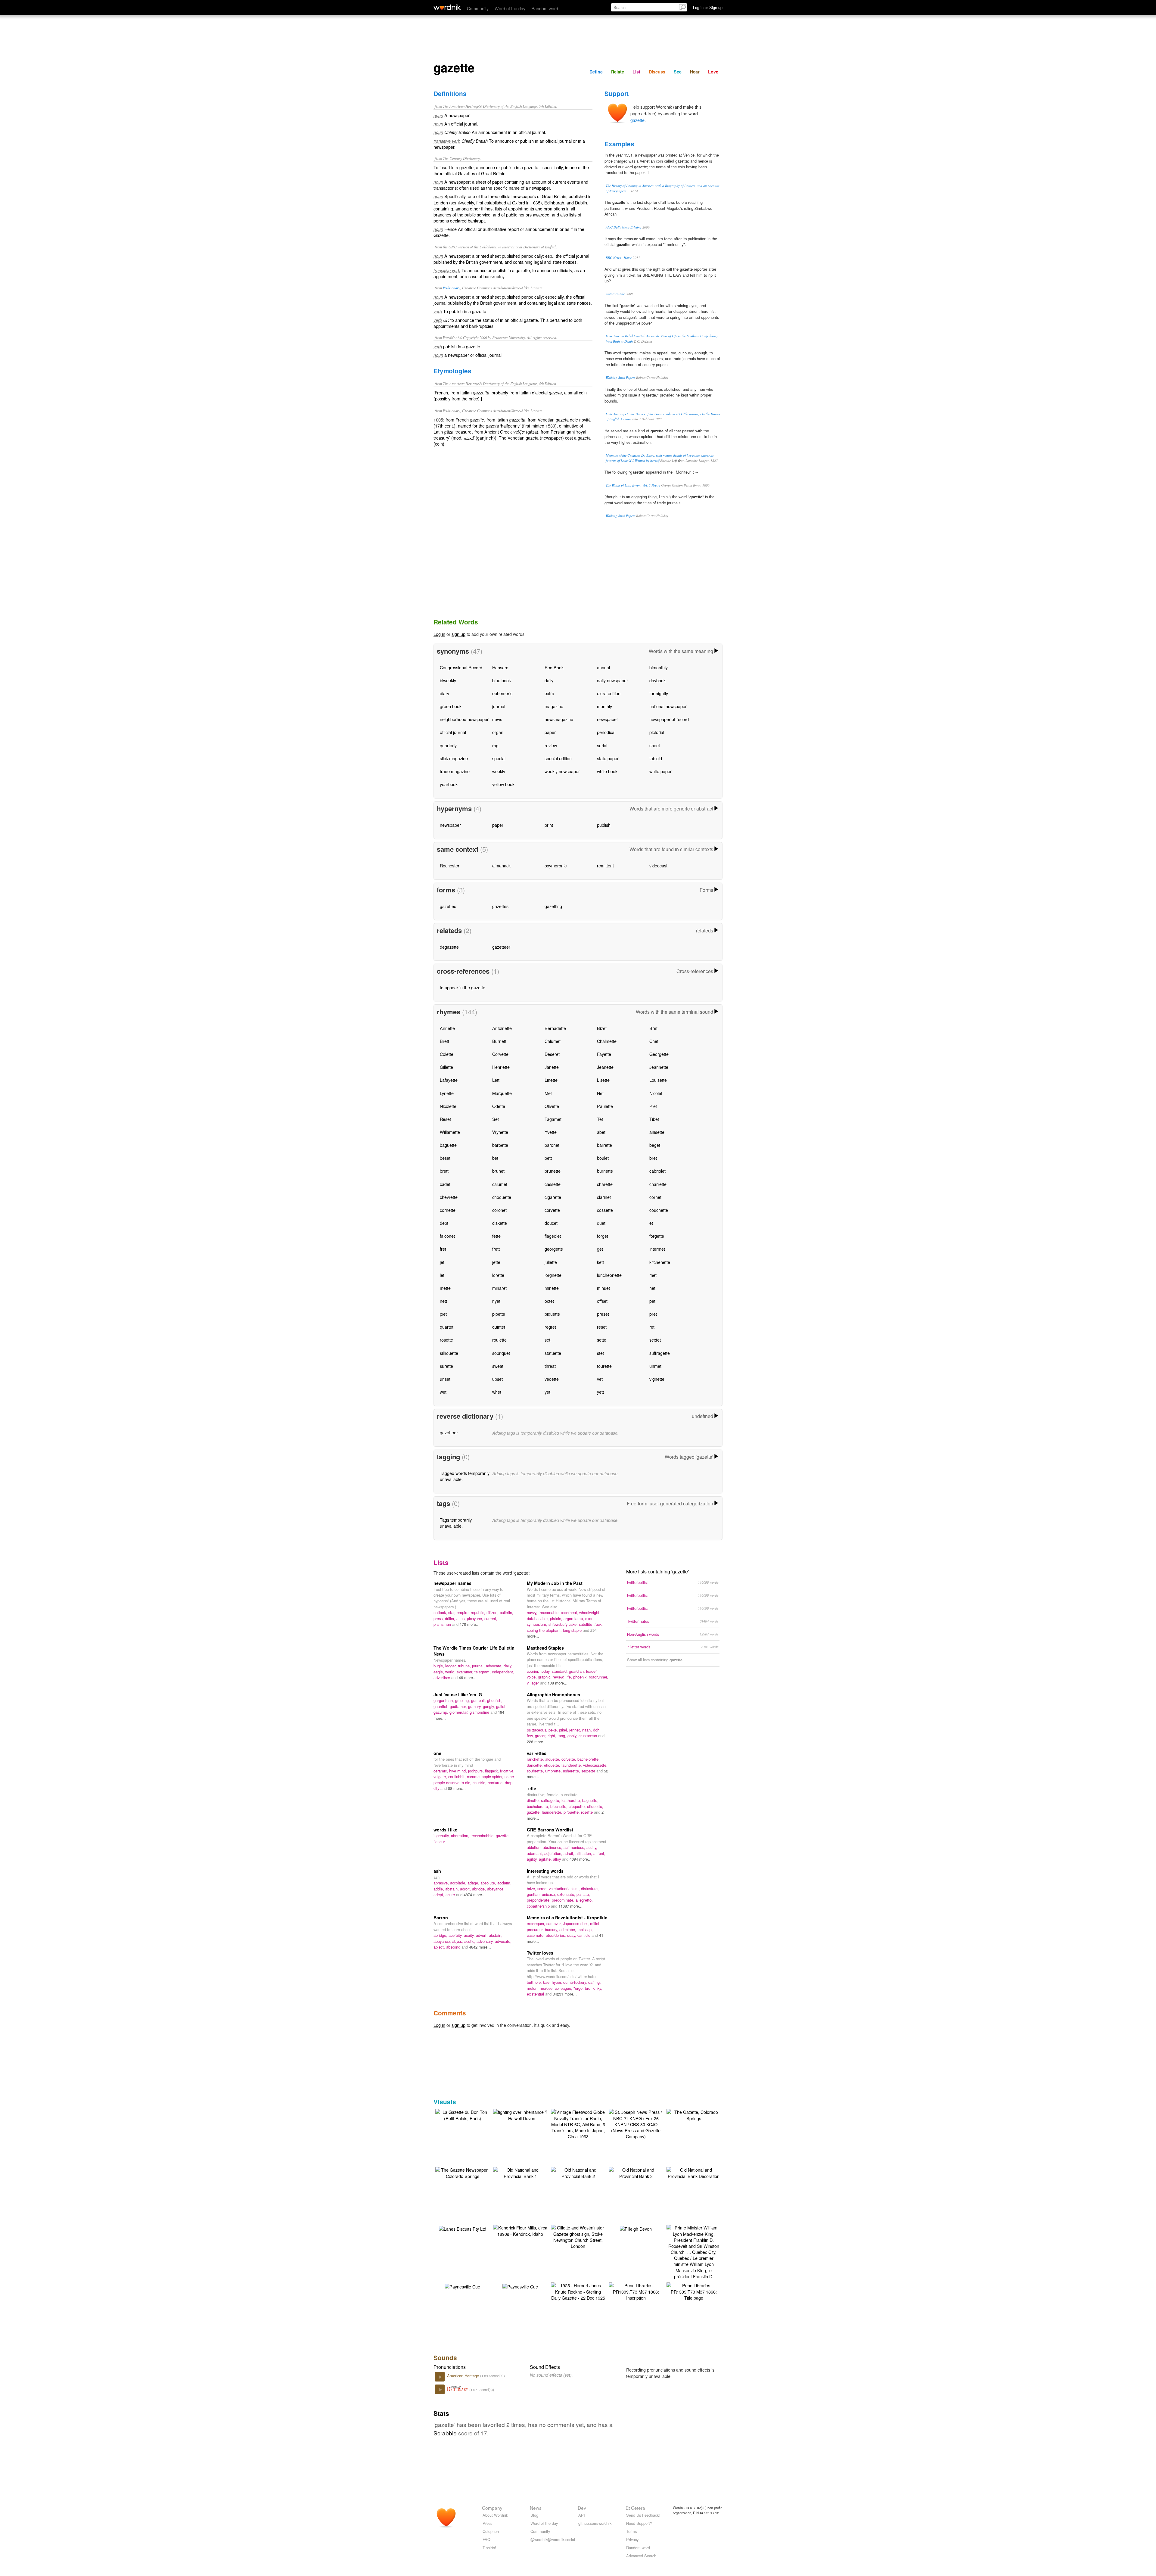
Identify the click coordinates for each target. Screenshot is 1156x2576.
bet (495, 1158)
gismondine (480, 1712)
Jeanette (605, 1067)
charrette (658, 1184)
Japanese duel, (576, 1923)
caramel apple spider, (486, 1776)
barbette (500, 1145)
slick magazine (454, 758)
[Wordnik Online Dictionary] (447, 7)
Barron (441, 1918)
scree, (543, 1888)
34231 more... (565, 1994)
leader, (592, 1671)
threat (550, 1366)
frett (496, 1249)
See (678, 72)
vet (600, 1379)
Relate (618, 72)
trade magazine (455, 771)
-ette (531, 1788)
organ (498, 732)
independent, (503, 1672)
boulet (603, 1158)
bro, (589, 1988)
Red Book (554, 667)
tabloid (656, 758)
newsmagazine (559, 719)
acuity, (592, 1847)
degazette (449, 947)
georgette (554, 1249)
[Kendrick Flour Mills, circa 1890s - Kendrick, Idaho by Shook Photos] (520, 2230)
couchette (659, 1210)
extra (549, 693)
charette (605, 1184)
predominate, (564, 1900)
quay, (572, 1935)
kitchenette (660, 1262)
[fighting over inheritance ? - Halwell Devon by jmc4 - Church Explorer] (520, 2114)
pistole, (557, 1618)
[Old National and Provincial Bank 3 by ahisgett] (636, 2172)
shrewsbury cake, (564, 1624)
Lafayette (449, 1080)
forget (603, 1236)
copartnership (539, 1906)
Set (496, 1119)
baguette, (590, 1800)
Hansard (500, 667)
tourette (604, 1366)
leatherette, (572, 1800)
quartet (447, 1327)
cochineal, (570, 1612)
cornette (448, 1210)
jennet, (576, 1730)
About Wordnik (495, 2515)
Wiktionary (452, 288)
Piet (653, 1106)
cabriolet (657, 1171)
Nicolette (448, 1106)
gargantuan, (444, 1700)
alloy (558, 1859)
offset (602, 1301)
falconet (447, 1236)
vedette (552, 1379)
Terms (631, 2531)
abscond (454, 1947)
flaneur (439, 1842)
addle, (439, 1889)
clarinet (604, 1197)
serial (602, 745)
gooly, (573, 1736)
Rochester (450, 865)
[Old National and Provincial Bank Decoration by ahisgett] (694, 2172)
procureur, (536, 1929)
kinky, (597, 1988)
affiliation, (584, 1853)
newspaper (608, 719)
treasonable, (550, 1612)
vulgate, (441, 1776)
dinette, (534, 1800)
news (497, 719)
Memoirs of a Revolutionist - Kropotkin (567, 1918)
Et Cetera (635, 2508)
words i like (445, 1830)
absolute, (489, 1883)
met (653, 1275)
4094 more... (581, 1859)
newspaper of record (669, 719)
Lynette (447, 1093)
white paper (660, 771)
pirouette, (572, 1812)
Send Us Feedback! (643, 2515)
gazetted (448, 906)
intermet (657, 1249)
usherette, (572, 1771)
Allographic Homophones (553, 1694)
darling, (595, 1982)
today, (546, 1671)
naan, (588, 1730)
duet (601, 1223)
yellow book (503, 784)
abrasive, (442, 1883)
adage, (474, 1883)
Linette (551, 1080)
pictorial (657, 732)
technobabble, (483, 1836)
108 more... (558, 1683)
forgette (657, 1236)
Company (492, 2508)
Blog (534, 2515)
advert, (482, 1935)
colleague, (564, 1988)
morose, (547, 1988)
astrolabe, (568, 1929)
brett (444, 1171)
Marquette (502, 1093)
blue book (502, 680)
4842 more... (480, 1947)
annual (603, 667)
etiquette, (553, 1765)
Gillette (446, 1067)
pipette (499, 1314)
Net (600, 1093)
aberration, (461, 1836)
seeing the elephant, (545, 1630)
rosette (446, 1340)
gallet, (501, 1706)
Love (713, 72)
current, (491, 1618)
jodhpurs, (477, 1771)
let (442, 1275)
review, (559, 1677)
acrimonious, (575, 1847)
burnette (605, 1171)
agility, (533, 1859)
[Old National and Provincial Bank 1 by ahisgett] (520, 2172)
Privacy (632, 2539)
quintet (499, 1327)
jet (442, 1262)
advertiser (442, 1677)
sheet (655, 745)
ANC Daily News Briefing (624, 227)
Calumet (553, 1041)
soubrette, (536, 1771)
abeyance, (496, 1889)
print (549, 825)
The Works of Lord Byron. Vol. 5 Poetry (633, 485)
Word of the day (510, 8)
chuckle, (480, 1783)
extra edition (609, 693)
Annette (447, 1028)
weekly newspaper (562, 771)
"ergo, (579, 1988)
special (499, 758)
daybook (657, 680)
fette (496, 1236)
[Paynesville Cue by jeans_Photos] (462, 2286)
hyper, (558, 1982)
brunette (553, 1171)
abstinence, (553, 1847)
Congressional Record (461, 667)
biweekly (448, 680)
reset (602, 1327)
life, (569, 1677)
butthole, (535, 1982)
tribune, (465, 1666)
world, (451, 1672)
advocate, (495, 1666)
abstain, (453, 1889)
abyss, (458, 1941)
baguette (448, 1145)
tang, (562, 1736)
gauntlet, (442, 1706)
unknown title (615, 294)
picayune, (476, 1618)
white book (607, 771)
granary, (475, 1706)
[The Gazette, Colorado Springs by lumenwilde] (694, 2114)
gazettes (500, 906)
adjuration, (554, 1853)
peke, (554, 1730)
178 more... (470, 1624)
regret (550, 1327)
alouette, (553, 1759)
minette (552, 1288)
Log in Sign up (708, 7)
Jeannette (659, 1067)
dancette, (535, 1765)
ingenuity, (442, 1836)
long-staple (573, 1630)
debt (444, 1223)
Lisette (603, 1080)
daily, (508, 1666)
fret (443, 1249)
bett (548, 1158)
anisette (657, 1132)
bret (653, 1158)
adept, (440, 1895)
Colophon (491, 2531)
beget (655, 1145)
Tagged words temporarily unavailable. (465, 1476)
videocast (658, 865)
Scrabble (445, 2433)
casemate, (536, 1935)
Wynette (500, 1132)
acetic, (470, 1941)
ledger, (452, 1666)
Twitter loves (540, 1953)
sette (602, 1340)
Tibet (654, 1119)
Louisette (658, 1080)
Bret (653, 1028)
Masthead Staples (545, 1648)
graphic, (545, 1677)
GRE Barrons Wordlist (550, 1830)
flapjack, (493, 1771)
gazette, (534, 1812)
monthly (604, 706)
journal (499, 706)
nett (443, 1301)
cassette (553, 1184)
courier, (534, 1671)
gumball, (479, 1700)
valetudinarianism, (565, 1888)
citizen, (493, 1612)
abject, (440, 1947)
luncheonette (609, 1275)
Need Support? (639, 2523)
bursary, (552, 1929)
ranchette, (536, 1759)
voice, (532, 1677)
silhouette (449, 1353)
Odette (499, 1106)
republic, (479, 1612)
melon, (533, 1988)
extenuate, (567, 1894)
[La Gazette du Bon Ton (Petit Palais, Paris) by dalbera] (462, 2114)
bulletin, (507, 1612)
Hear (695, 72)
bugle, (439, 1666)
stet (600, 1353)
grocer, (541, 1736)
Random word (545, 8)
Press (487, 2523)
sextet (655, 1340)
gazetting (553, 906)
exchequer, (537, 1923)
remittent (605, 865)
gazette (637, 120)
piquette (552, 1314)
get (600, 1249)
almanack (501, 865)
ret (652, 1327)
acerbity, (456, 1935)
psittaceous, (538, 1730)
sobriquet (501, 1353)
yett (600, 1392)
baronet (552, 1145)
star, (452, 1612)
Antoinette (502, 1028)
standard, (560, 1671)
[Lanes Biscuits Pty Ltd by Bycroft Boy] (463, 2228)
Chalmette (607, 1041)
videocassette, (595, 1765)
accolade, (459, 1883)
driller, (451, 1618)
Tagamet (553, 1119)
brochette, (559, 1806)
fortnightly (659, 693)
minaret (499, 1288)
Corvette (500, 1054)
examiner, (466, 1672)
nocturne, (496, 1783)
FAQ (486, 2539)
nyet (496, 1301)
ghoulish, (495, 1700)
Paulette (605, 1106)
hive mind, (459, 1771)
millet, (595, 1923)
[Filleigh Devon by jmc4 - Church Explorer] (636, 2228)
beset (445, 1158)
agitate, (546, 1859)
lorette (498, 1275)
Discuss (657, 72)
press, (439, 1618)
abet (601, 1132)
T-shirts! (489, 2548)
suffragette (660, 1353)
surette (446, 1366)
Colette (447, 1054)
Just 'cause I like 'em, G (458, 1694)
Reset (445, 1119)
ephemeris (502, 693)
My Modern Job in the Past (555, 1583)
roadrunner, (598, 1677)
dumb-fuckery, (576, 1982)
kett (600, 1262)
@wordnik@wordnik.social (553, 2539)
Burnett (499, 1041)
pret (653, 1314)
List (636, 72)
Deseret (552, 1054)
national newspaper (668, 706)
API (582, 2515)
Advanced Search (641, 2556)
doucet (551, 1223)
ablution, (535, 1847)
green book (451, 706)
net (652, 1288)
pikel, (564, 1730)
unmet (655, 1366)
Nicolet (656, 1093)
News (536, 2508)
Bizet (602, 1028)
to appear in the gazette (463, 987)
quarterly (448, 745)
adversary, (486, 1941)
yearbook (449, 784)
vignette (657, 1379)
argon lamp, (574, 1618)
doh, (597, 1730)
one (437, 1753)
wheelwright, (590, 1612)
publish (604, 825)
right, (553, 1736)
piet (443, 1314)
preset (603, 1314)
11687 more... (570, 1906)
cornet (655, 1197)
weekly (499, 771)
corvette (552, 1210)
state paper (608, 758)
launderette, (572, 1765)
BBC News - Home (619, 258)
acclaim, (504, 1883)
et (651, 1223)
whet (497, 1392)
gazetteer (501, 947)
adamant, (536, 1853)
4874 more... (475, 1895)
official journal (453, 732)
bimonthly (659, 667)
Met (548, 1093)
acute (451, 1895)
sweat (498, 1366)
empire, (464, 1612)
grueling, (463, 1700)
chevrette (449, 1197)
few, (531, 1736)
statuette (553, 1353)
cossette (605, 1210)
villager (533, 1683)
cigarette (553, 1197)
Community (478, 8)
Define (596, 72)
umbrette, (554, 1771)
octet (549, 1301)
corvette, (569, 1759)
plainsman (443, 1624)
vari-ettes (537, 1753)
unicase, (550, 1894)
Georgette (659, 1054)
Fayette (604, 1054)
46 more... (468, 1677)
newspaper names (452, 1583)
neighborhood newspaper (464, 719)
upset (497, 1379)
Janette (552, 1067)
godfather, (459, 1706)
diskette (500, 1223)
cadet (445, 1184)
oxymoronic (556, 865)
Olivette (552, 1106)
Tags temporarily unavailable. (456, 1523)
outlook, (441, 1612)
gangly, (489, 1706)
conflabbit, (458, 1776)
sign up (458, 634)
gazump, (441, 1712)
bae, (547, 1982)
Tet (600, 1119)
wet (443, 1392)
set (547, 1340)
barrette (604, 1145)
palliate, (583, 1894)
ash (437, 1871)
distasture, (590, 1888)
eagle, (439, 1672)
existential (536, 1994)
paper (550, 732)
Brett (444, 1041)
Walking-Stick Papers (620, 377)
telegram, (483, 1672)
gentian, (534, 1894)
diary (444, 693)
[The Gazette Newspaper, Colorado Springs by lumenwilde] (462, 2172)
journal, (479, 1666)
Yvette (551, 1132)
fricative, (507, 1771)
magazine (554, 706)
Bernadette (555, 1028)
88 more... (457, 1788)
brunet (498, 1171)
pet (652, 1301)
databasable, (538, 1618)
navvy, (533, 1612)
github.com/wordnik (595, 2523)
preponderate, (539, 1900)
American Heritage (464, 2376)
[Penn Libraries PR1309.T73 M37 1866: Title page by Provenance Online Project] (694, 2291)
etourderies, (556, 1935)
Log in (439, 634)
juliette (551, 1262)
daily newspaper (612, 680)
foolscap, (585, 1929)
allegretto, (584, 1900)
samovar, (555, 1923)
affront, (599, 1853)
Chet (654, 1041)
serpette (589, 1771)
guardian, (578, 1671)
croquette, (578, 1806)
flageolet (553, 1236)
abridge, (480, 1889)
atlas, (462, 1618)
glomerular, (460, 1712)
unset (445, 1379)
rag (495, 745)
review (551, 745)
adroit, (570, 1853)
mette (445, 1288)
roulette (499, 1340)
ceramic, (441, 1771)
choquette (502, 1197)
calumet (500, 1184)
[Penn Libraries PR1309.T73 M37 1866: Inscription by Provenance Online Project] (636, 2291)
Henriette (501, 1067)
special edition (558, 758)
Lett (496, 1080)
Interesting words (545, 1871)
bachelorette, (589, 1759)
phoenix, (581, 1677)
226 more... (537, 1742)
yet (547, 1392)
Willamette (450, 1132)
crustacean (588, 1736)
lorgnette (553, 1275)
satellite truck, (591, 1624)
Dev (582, 2508)
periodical (606, 732)
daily (549, 680)
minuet (603, 1288)
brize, (532, 1888)
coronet (499, 1210)
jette (496, 1262)
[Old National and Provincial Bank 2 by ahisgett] (578, 2172)
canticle (584, 1935)
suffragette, (551, 1800)
